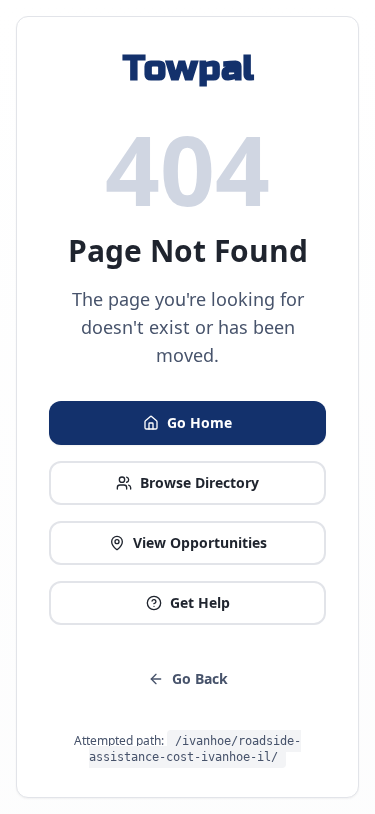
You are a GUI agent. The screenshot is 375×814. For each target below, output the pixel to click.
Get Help (200, 602)
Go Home (199, 422)
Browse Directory (199, 482)
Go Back (200, 678)
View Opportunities (200, 542)
